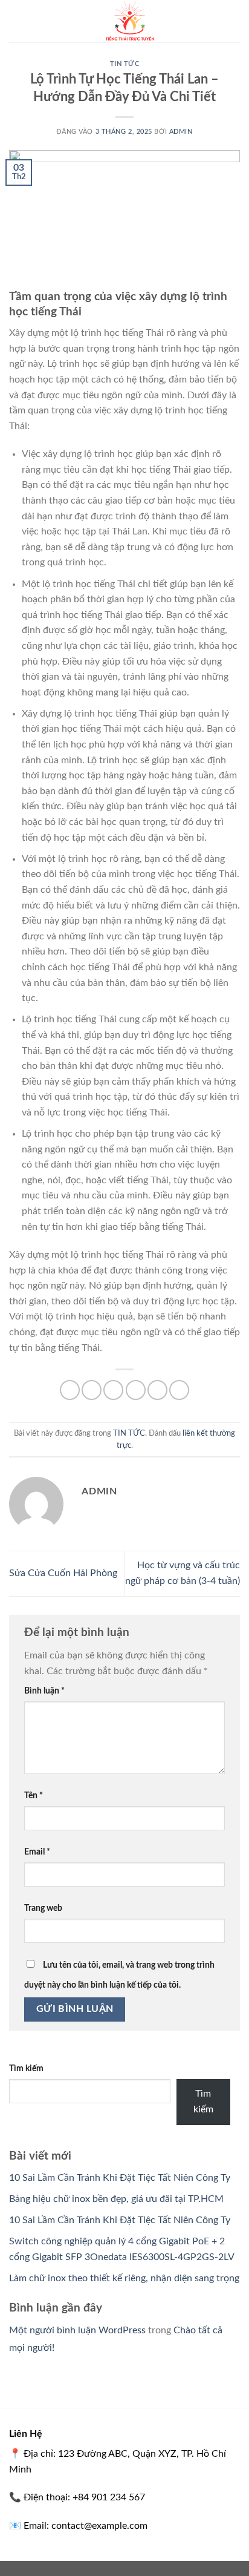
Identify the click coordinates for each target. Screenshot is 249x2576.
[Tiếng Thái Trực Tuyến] (131, 21)
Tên (34, 1796)
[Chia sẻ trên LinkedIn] (179, 1390)
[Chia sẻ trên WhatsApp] (70, 1390)
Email (37, 1852)
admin (181, 132)
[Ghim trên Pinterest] (157, 1390)
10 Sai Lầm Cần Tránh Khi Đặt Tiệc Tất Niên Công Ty (120, 2178)
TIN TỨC (125, 64)
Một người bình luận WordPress (77, 2330)
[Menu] (16, 21)
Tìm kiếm (26, 2068)
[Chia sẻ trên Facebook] (92, 1390)
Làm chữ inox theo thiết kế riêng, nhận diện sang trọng (124, 2278)
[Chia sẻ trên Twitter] (113, 1390)
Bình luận (44, 1691)
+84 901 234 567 (109, 2497)
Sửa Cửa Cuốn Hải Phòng (63, 1573)
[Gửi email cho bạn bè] (136, 1390)
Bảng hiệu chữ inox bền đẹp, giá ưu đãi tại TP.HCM (116, 2199)
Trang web (43, 1908)
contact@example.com (99, 2526)
